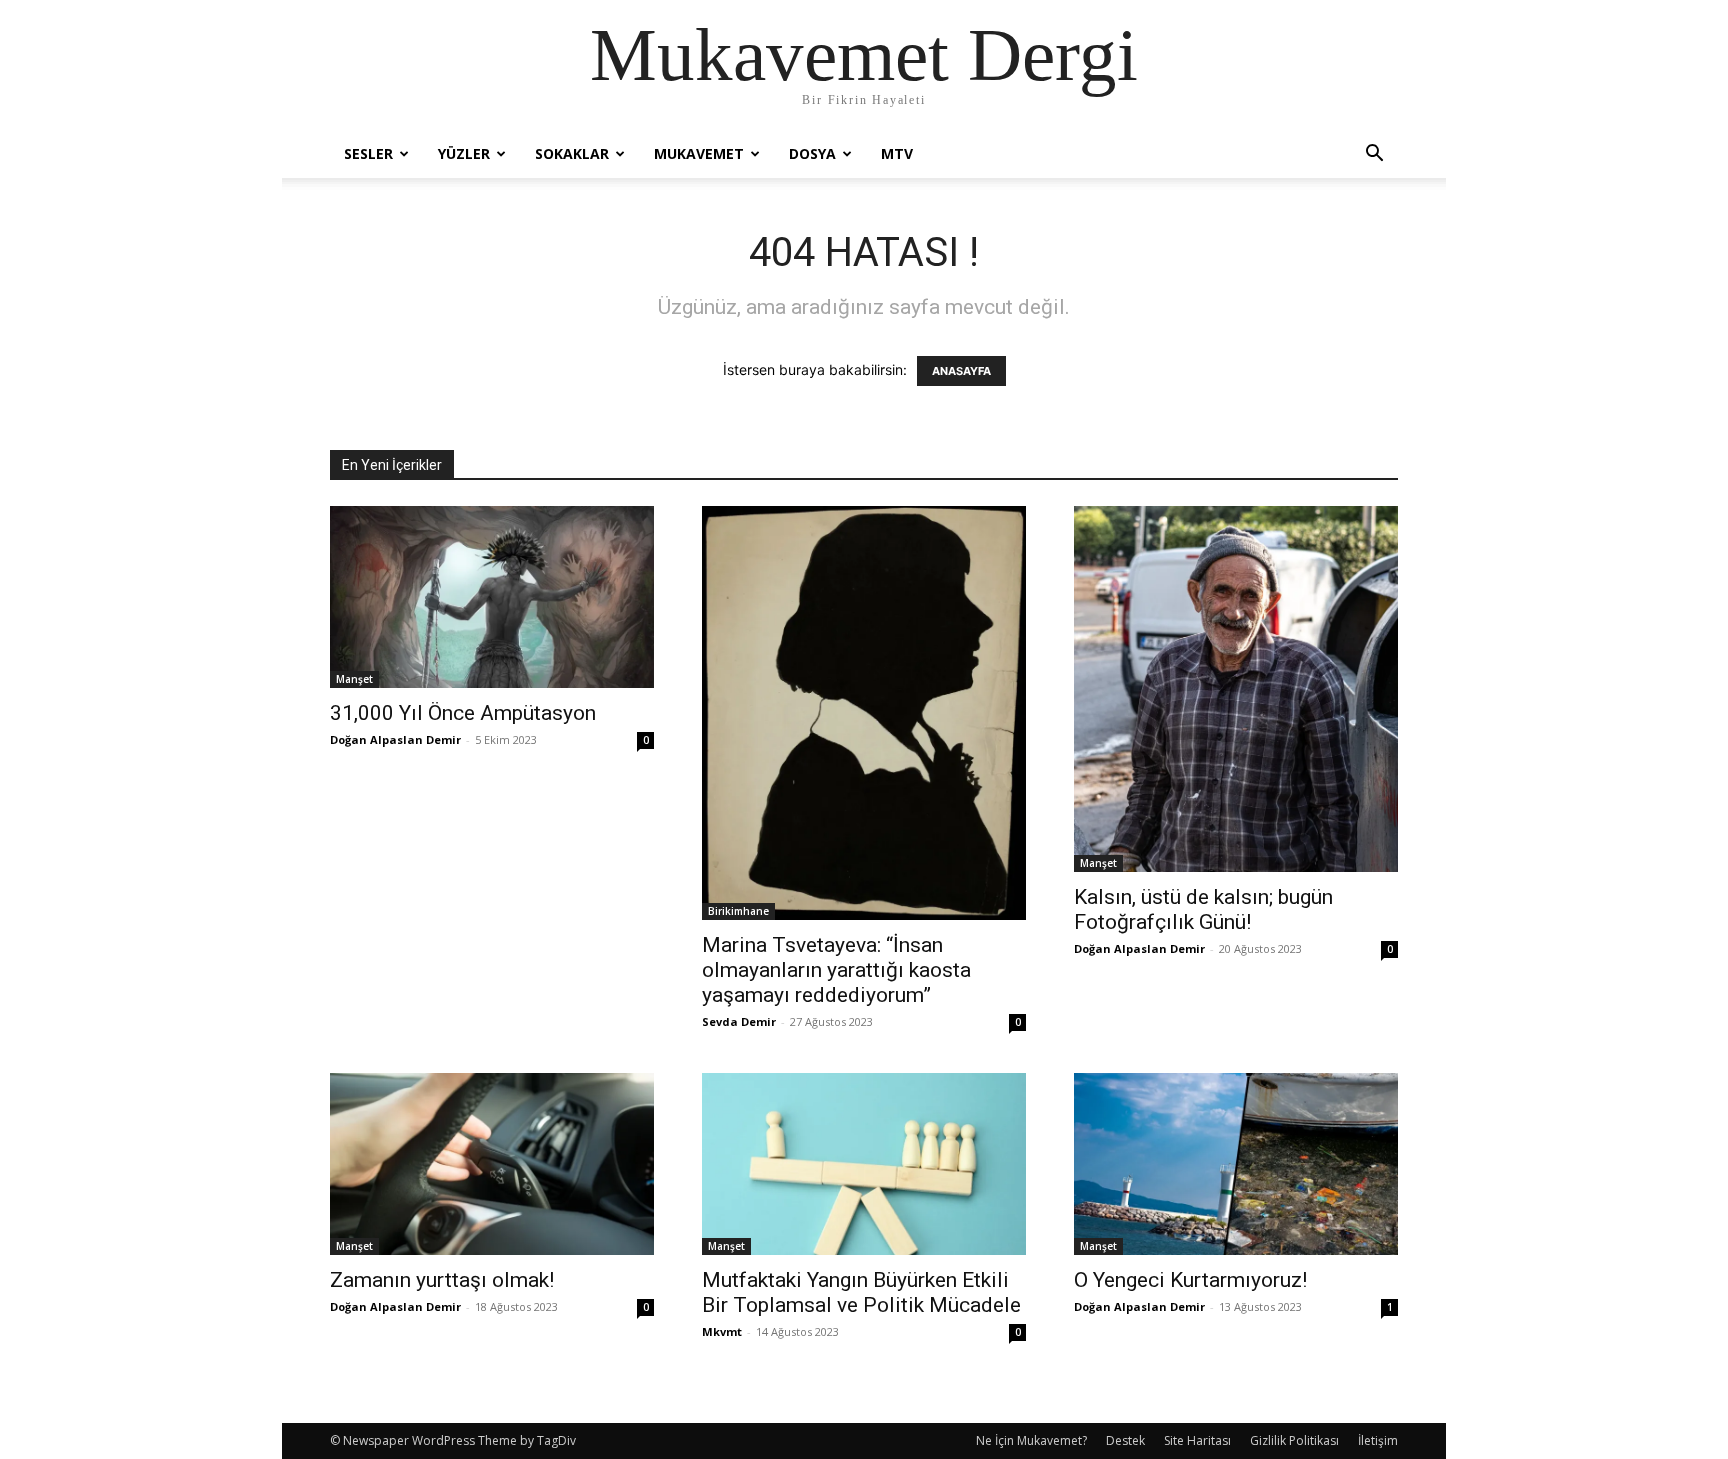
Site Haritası (1197, 1440)
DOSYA (812, 153)
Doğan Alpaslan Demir (395, 739)
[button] (1374, 155)
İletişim (1378, 1440)
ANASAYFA (961, 371)
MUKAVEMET (699, 153)
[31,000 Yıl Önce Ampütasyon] (492, 597)
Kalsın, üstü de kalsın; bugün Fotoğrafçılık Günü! (1203, 909)
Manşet (354, 679)
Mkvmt (722, 1331)
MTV (897, 153)
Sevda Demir (739, 1021)
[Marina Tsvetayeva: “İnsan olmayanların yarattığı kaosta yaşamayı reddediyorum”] (864, 713)
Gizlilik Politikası (1294, 1440)
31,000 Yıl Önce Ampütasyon (463, 713)
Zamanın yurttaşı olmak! (442, 1280)
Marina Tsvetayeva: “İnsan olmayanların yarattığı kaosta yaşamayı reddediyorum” (836, 970)
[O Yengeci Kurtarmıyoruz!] (1236, 1164)
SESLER (368, 153)
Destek (1125, 1440)
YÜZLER (464, 153)
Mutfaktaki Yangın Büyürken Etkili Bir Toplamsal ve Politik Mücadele (861, 1292)
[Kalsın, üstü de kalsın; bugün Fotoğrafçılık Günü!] (1236, 689)
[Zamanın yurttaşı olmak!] (492, 1164)
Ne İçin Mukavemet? (1031, 1440)
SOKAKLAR (572, 153)
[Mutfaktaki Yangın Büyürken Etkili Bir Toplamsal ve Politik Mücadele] (864, 1164)
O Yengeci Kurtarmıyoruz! (1190, 1280)
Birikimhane (738, 911)
